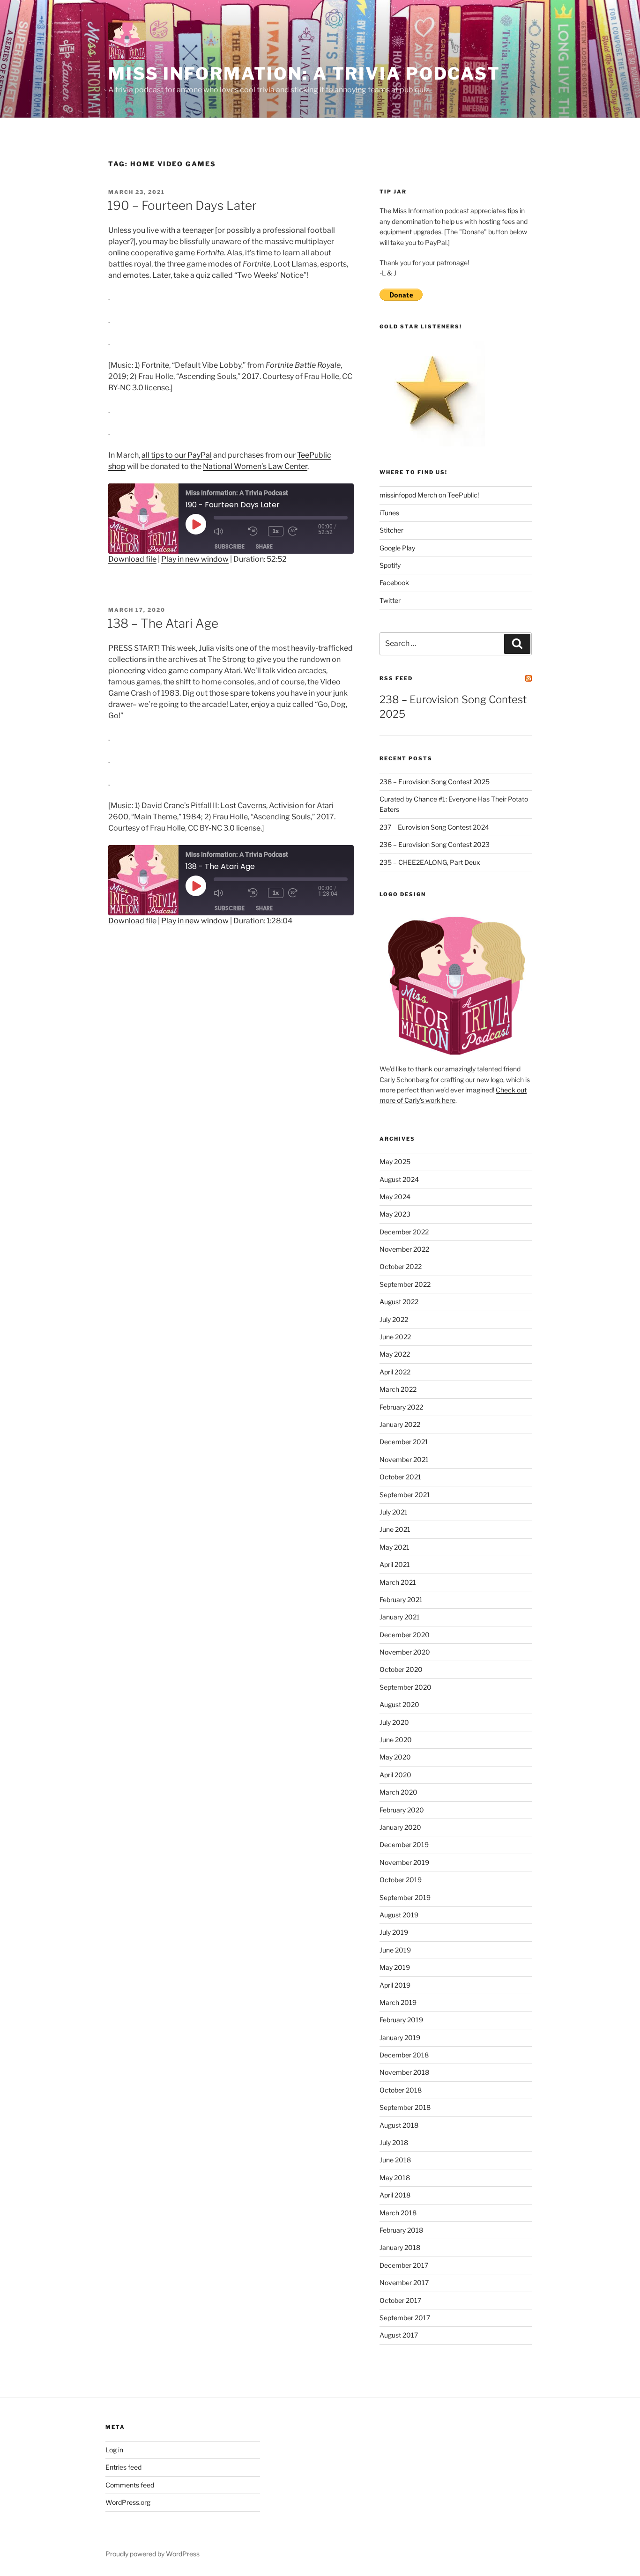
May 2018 (395, 2178)
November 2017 (404, 2283)
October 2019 (401, 1880)
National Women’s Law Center (255, 466)
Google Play (397, 548)
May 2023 (395, 1214)
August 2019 (399, 1915)
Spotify (390, 565)
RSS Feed (396, 678)
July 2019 (394, 1932)
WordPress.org (128, 2502)
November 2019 (404, 1862)
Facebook (394, 583)
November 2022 (404, 1249)
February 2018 (401, 2230)
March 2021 (398, 1582)
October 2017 (400, 2300)
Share (264, 546)
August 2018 (399, 2125)
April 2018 (395, 2195)
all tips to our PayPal (177, 455)
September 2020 (406, 1687)
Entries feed (123, 2467)
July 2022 (394, 1319)
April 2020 (395, 1775)
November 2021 (404, 1459)
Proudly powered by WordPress (153, 2554)
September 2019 (405, 1897)
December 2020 (405, 1635)
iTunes (389, 513)
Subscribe (230, 546)
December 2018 (404, 2055)
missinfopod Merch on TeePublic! (429, 495)
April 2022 (395, 1372)
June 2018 (395, 2160)
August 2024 (399, 1179)
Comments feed (130, 2485)
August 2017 (399, 2335)
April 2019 (395, 1985)
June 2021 (395, 1529)
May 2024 (395, 1197)
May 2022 (395, 1354)
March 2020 (398, 1792)
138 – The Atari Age (163, 623)
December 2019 (404, 1845)
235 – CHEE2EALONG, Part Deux (430, 862)
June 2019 (395, 1950)
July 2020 (394, 1722)
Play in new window (195, 559)
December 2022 (404, 1232)
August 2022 (399, 1302)
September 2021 (405, 1495)
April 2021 (395, 1564)
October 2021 (400, 1477)
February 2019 (401, 2020)
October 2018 (401, 2090)
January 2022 (400, 1424)
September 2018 (405, 2107)
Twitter (390, 600)
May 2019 (395, 1967)
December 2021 (404, 1442)
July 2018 (394, 2142)
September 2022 (405, 1284)
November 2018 (404, 2072)
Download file (132, 559)
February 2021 (401, 1600)
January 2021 (400, 1617)
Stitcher (391, 530)
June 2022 (395, 1337)
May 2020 (395, 1757)
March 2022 (398, 1389)
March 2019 (398, 2002)
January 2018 (400, 2247)
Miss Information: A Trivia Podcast (304, 74)
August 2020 (399, 1704)
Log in (114, 2450)
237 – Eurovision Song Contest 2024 (434, 827)
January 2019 (400, 2038)
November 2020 (405, 1652)
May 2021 (394, 1547)
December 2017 (404, 2265)
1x (276, 531)
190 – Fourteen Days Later (182, 205)
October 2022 (401, 1266)
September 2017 (405, 2318)
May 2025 (395, 1162)
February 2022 (401, 1407)
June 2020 (396, 1740)
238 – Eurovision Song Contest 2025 (435, 782)
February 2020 (402, 1810)
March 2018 (398, 2213)
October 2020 (401, 1669)
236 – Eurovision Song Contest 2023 (435, 844)
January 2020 (400, 1827)
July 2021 (394, 1512)
